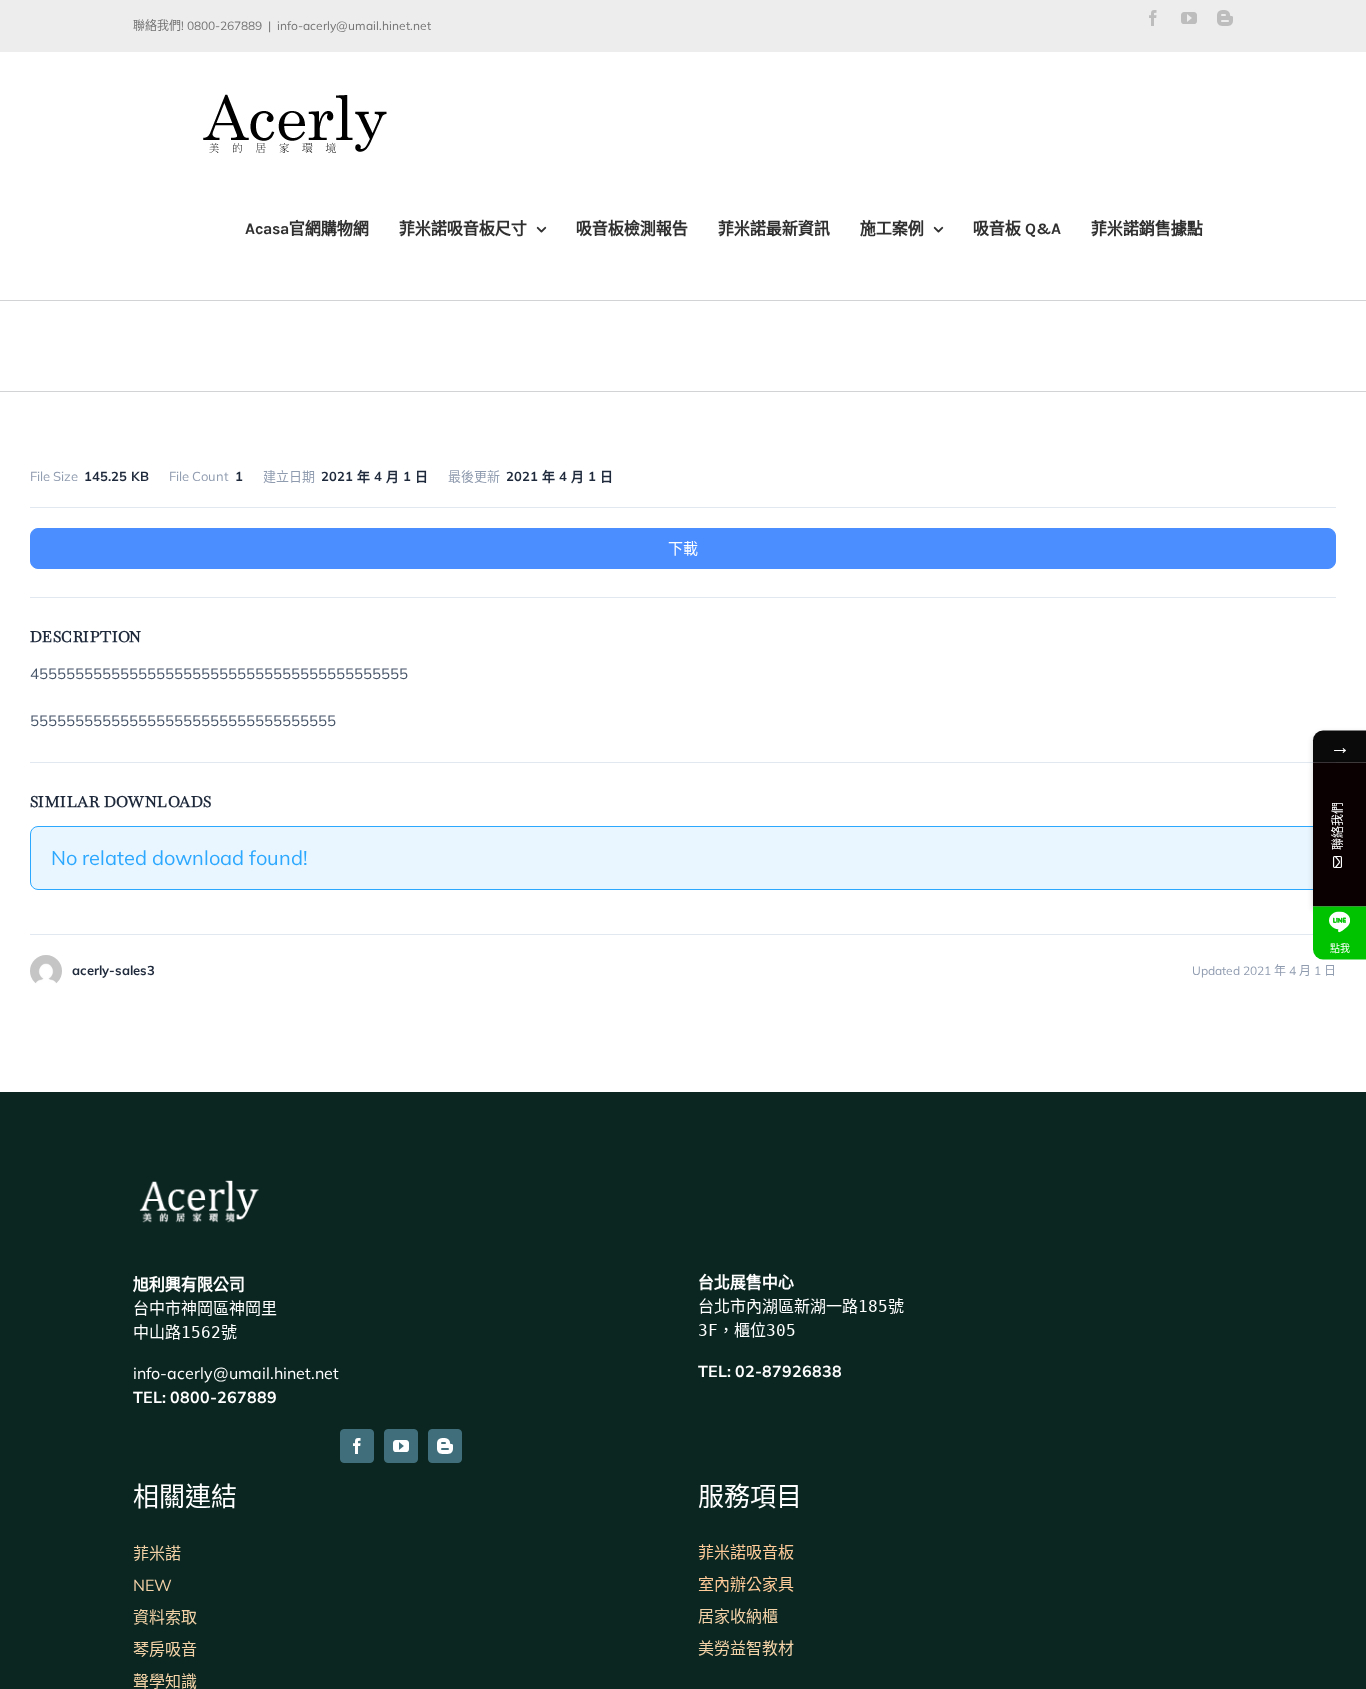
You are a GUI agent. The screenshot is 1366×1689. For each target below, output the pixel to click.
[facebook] (357, 1446)
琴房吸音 (165, 1649)
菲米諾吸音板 (746, 1552)
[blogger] (445, 1446)
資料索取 (165, 1617)
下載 (683, 548)
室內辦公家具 (746, 1584)
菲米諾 (157, 1553)
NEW (152, 1585)
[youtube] (401, 1446)
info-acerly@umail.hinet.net (354, 25)
